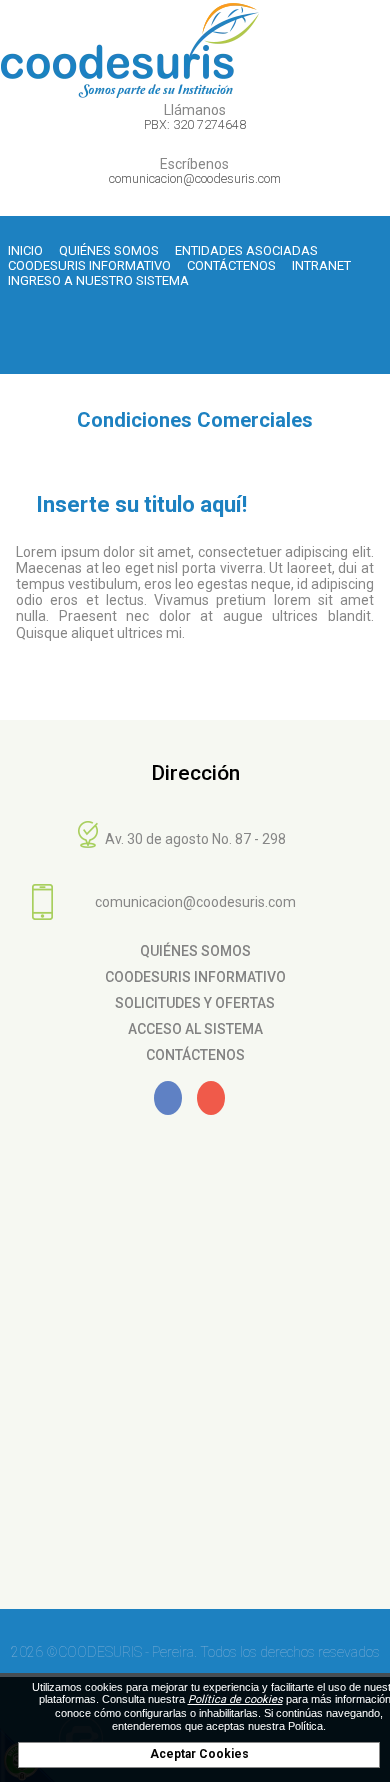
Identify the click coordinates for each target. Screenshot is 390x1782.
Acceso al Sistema (195, 1029)
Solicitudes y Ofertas (195, 1003)
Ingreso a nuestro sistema (98, 280)
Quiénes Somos (109, 250)
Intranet (321, 265)
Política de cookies (235, 1699)
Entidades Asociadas (246, 250)
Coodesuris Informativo (89, 265)
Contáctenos (231, 265)
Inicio (25, 250)
